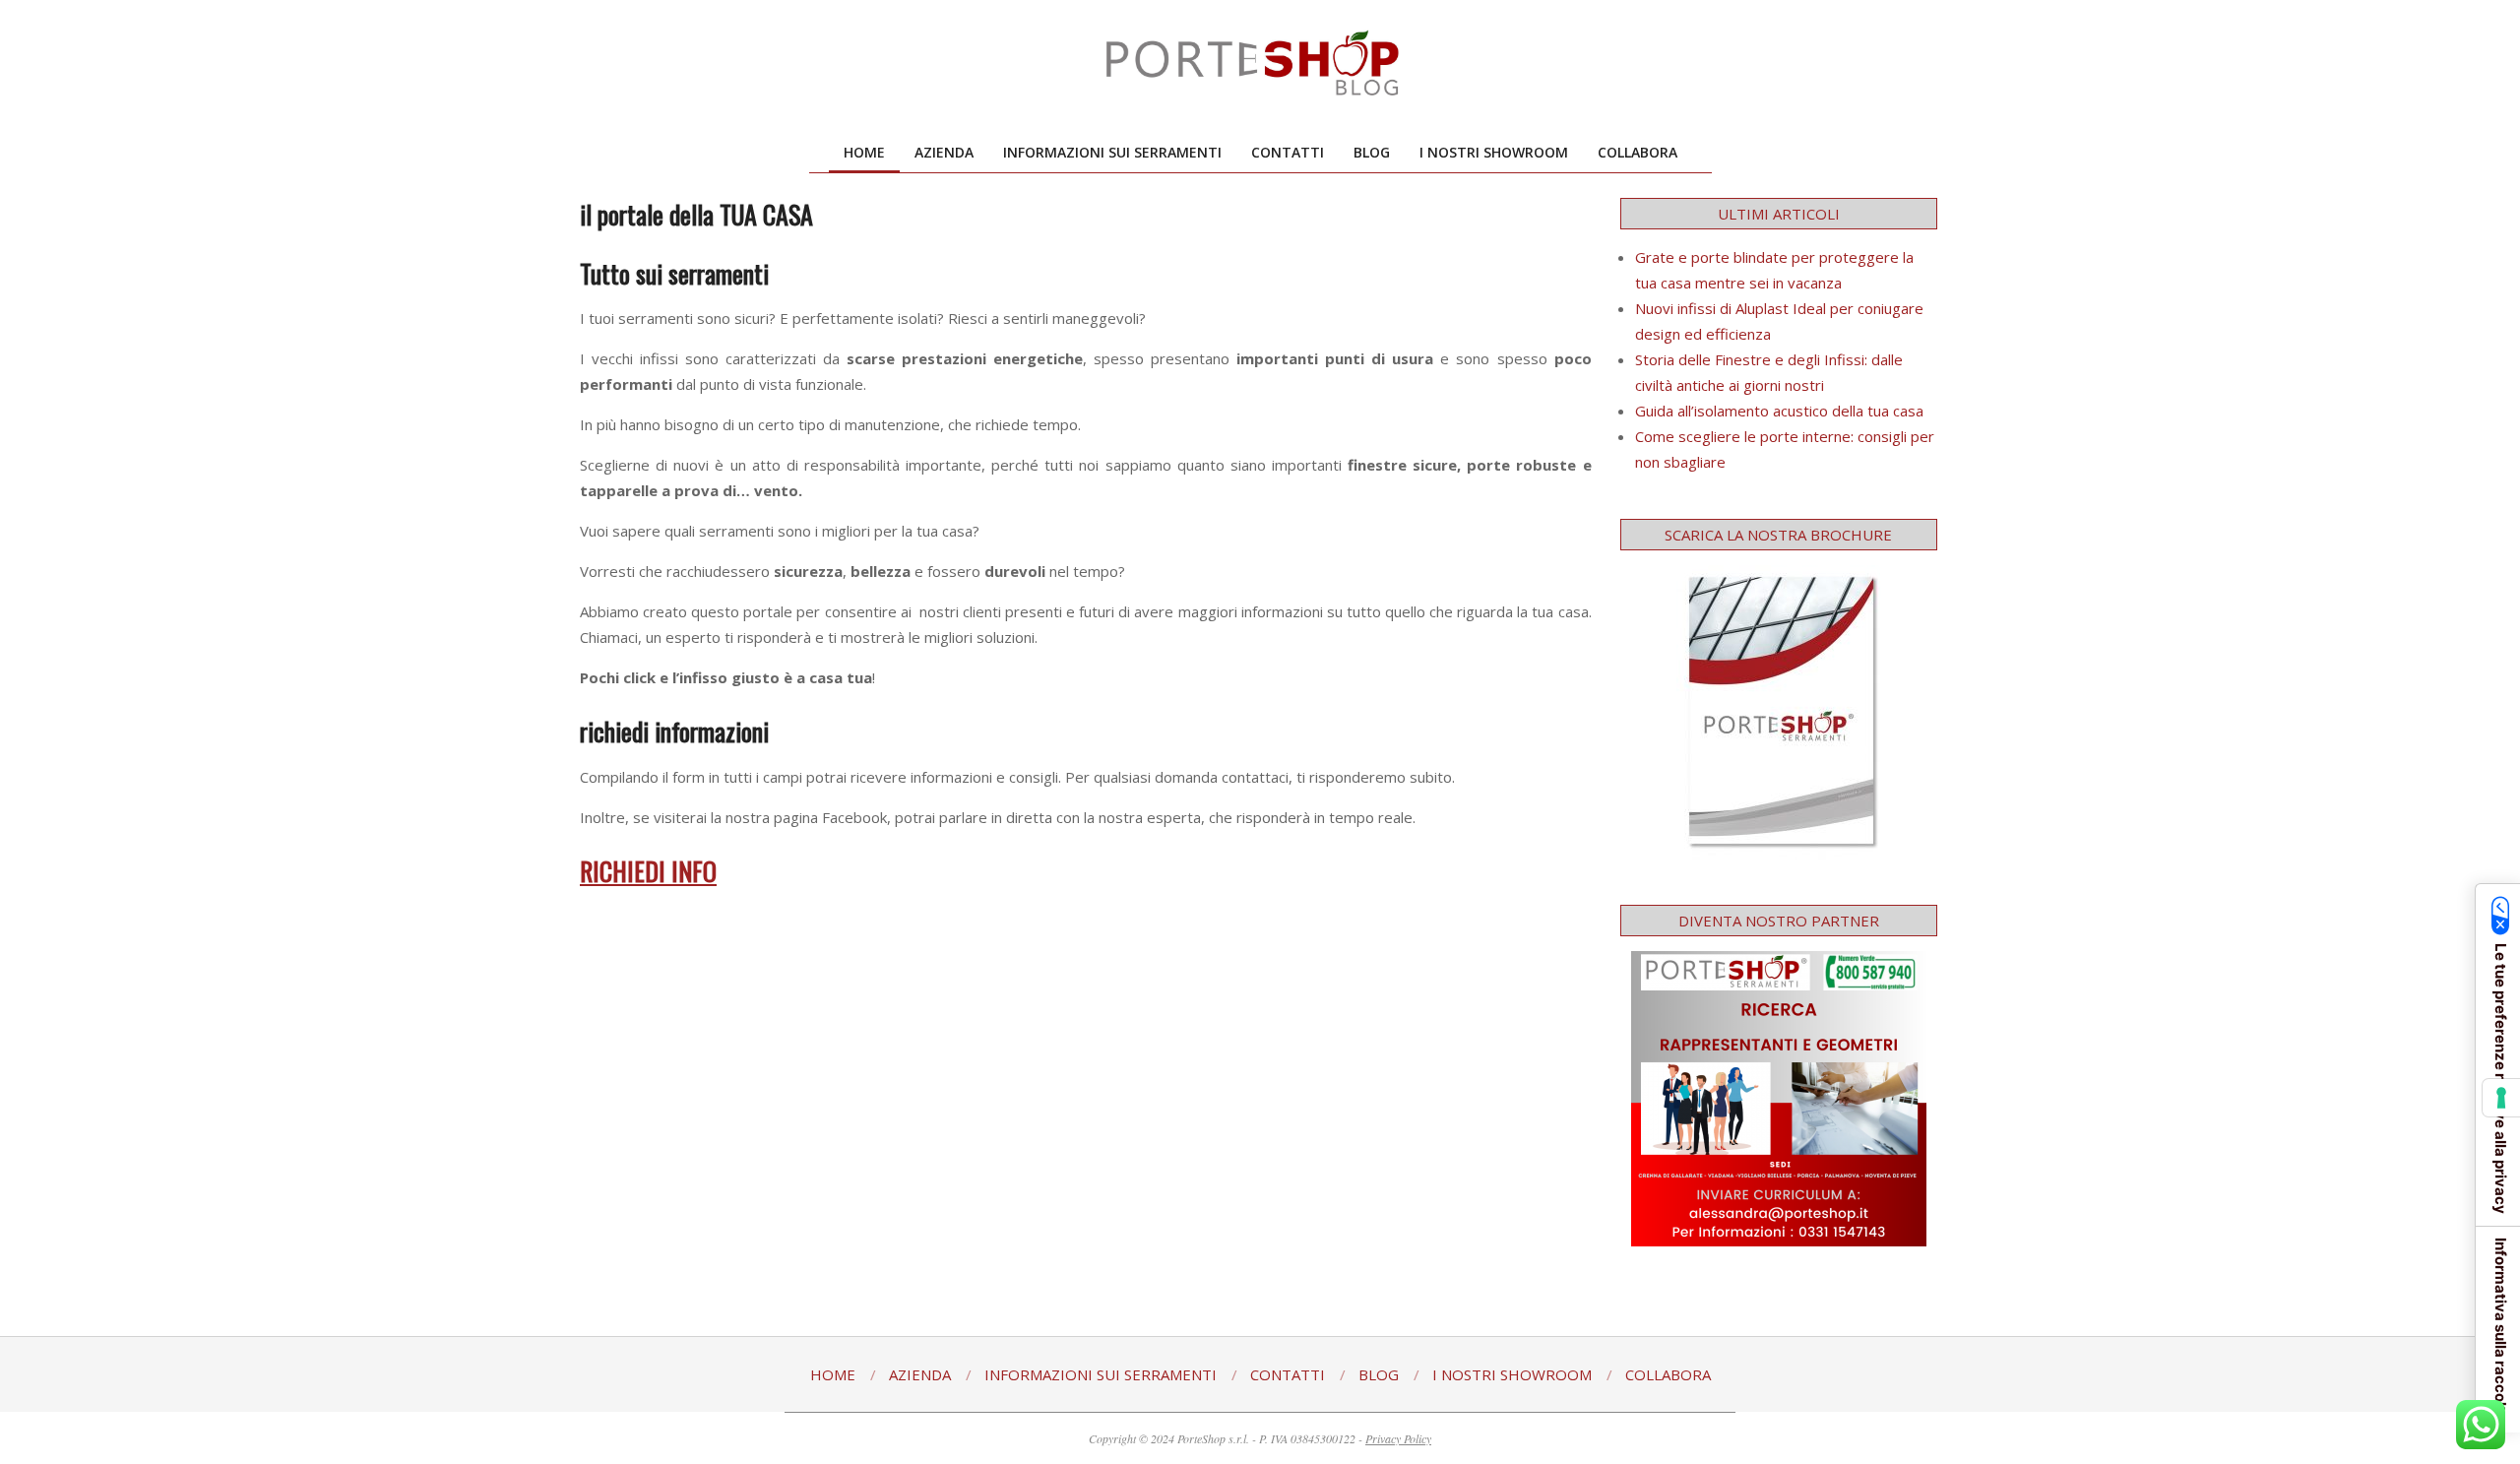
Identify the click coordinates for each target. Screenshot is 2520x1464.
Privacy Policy (1398, 1438)
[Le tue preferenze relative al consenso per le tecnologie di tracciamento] (2501, 1098)
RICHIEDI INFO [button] (648, 871)
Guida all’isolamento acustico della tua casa (1779, 411)
